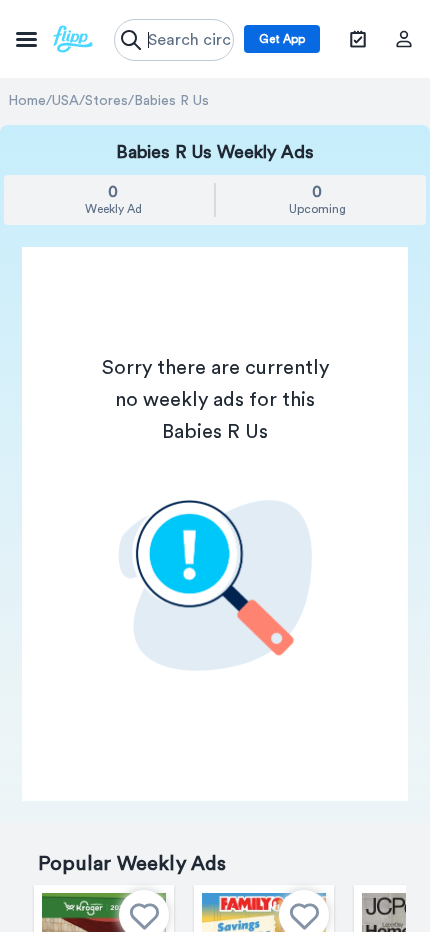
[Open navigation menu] (54, 39)
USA (65, 101)
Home (27, 101)
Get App (282, 39)
